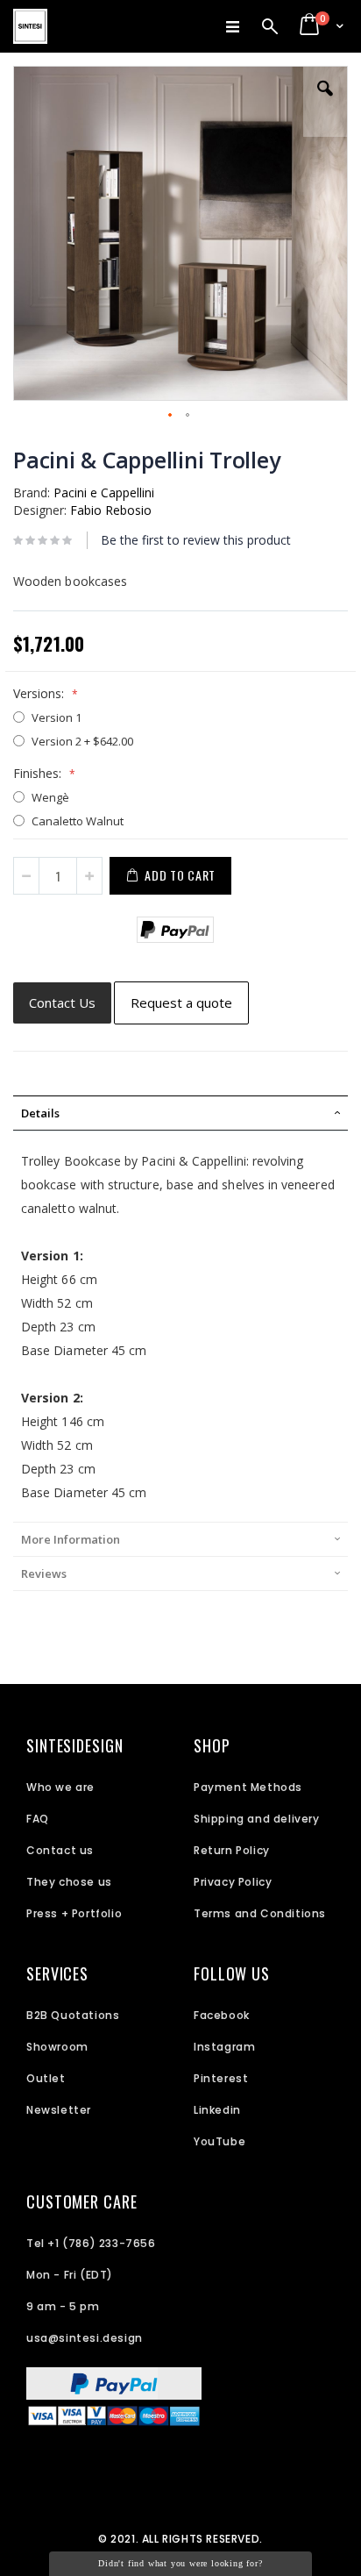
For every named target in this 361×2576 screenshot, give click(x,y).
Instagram (224, 2047)
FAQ (38, 1819)
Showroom (57, 2047)
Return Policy (232, 1850)
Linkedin (217, 2110)
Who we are (60, 1787)
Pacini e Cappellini (104, 492)
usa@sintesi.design (85, 2338)
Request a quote (181, 1003)
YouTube (219, 2141)
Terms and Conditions (260, 1913)
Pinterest (221, 2078)
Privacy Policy (233, 1882)
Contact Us (62, 1003)
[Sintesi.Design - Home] (30, 26)
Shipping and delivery (257, 1819)
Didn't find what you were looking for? (180, 2563)
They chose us (69, 1882)
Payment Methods (248, 1787)
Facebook (222, 2015)
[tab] (180, 1113)
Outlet (46, 2078)
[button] (325, 102)
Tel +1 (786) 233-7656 (91, 2243)
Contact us (60, 1850)
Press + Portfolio (74, 1913)
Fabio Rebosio (111, 510)
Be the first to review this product (196, 540)
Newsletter (59, 2110)
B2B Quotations (73, 2015)
